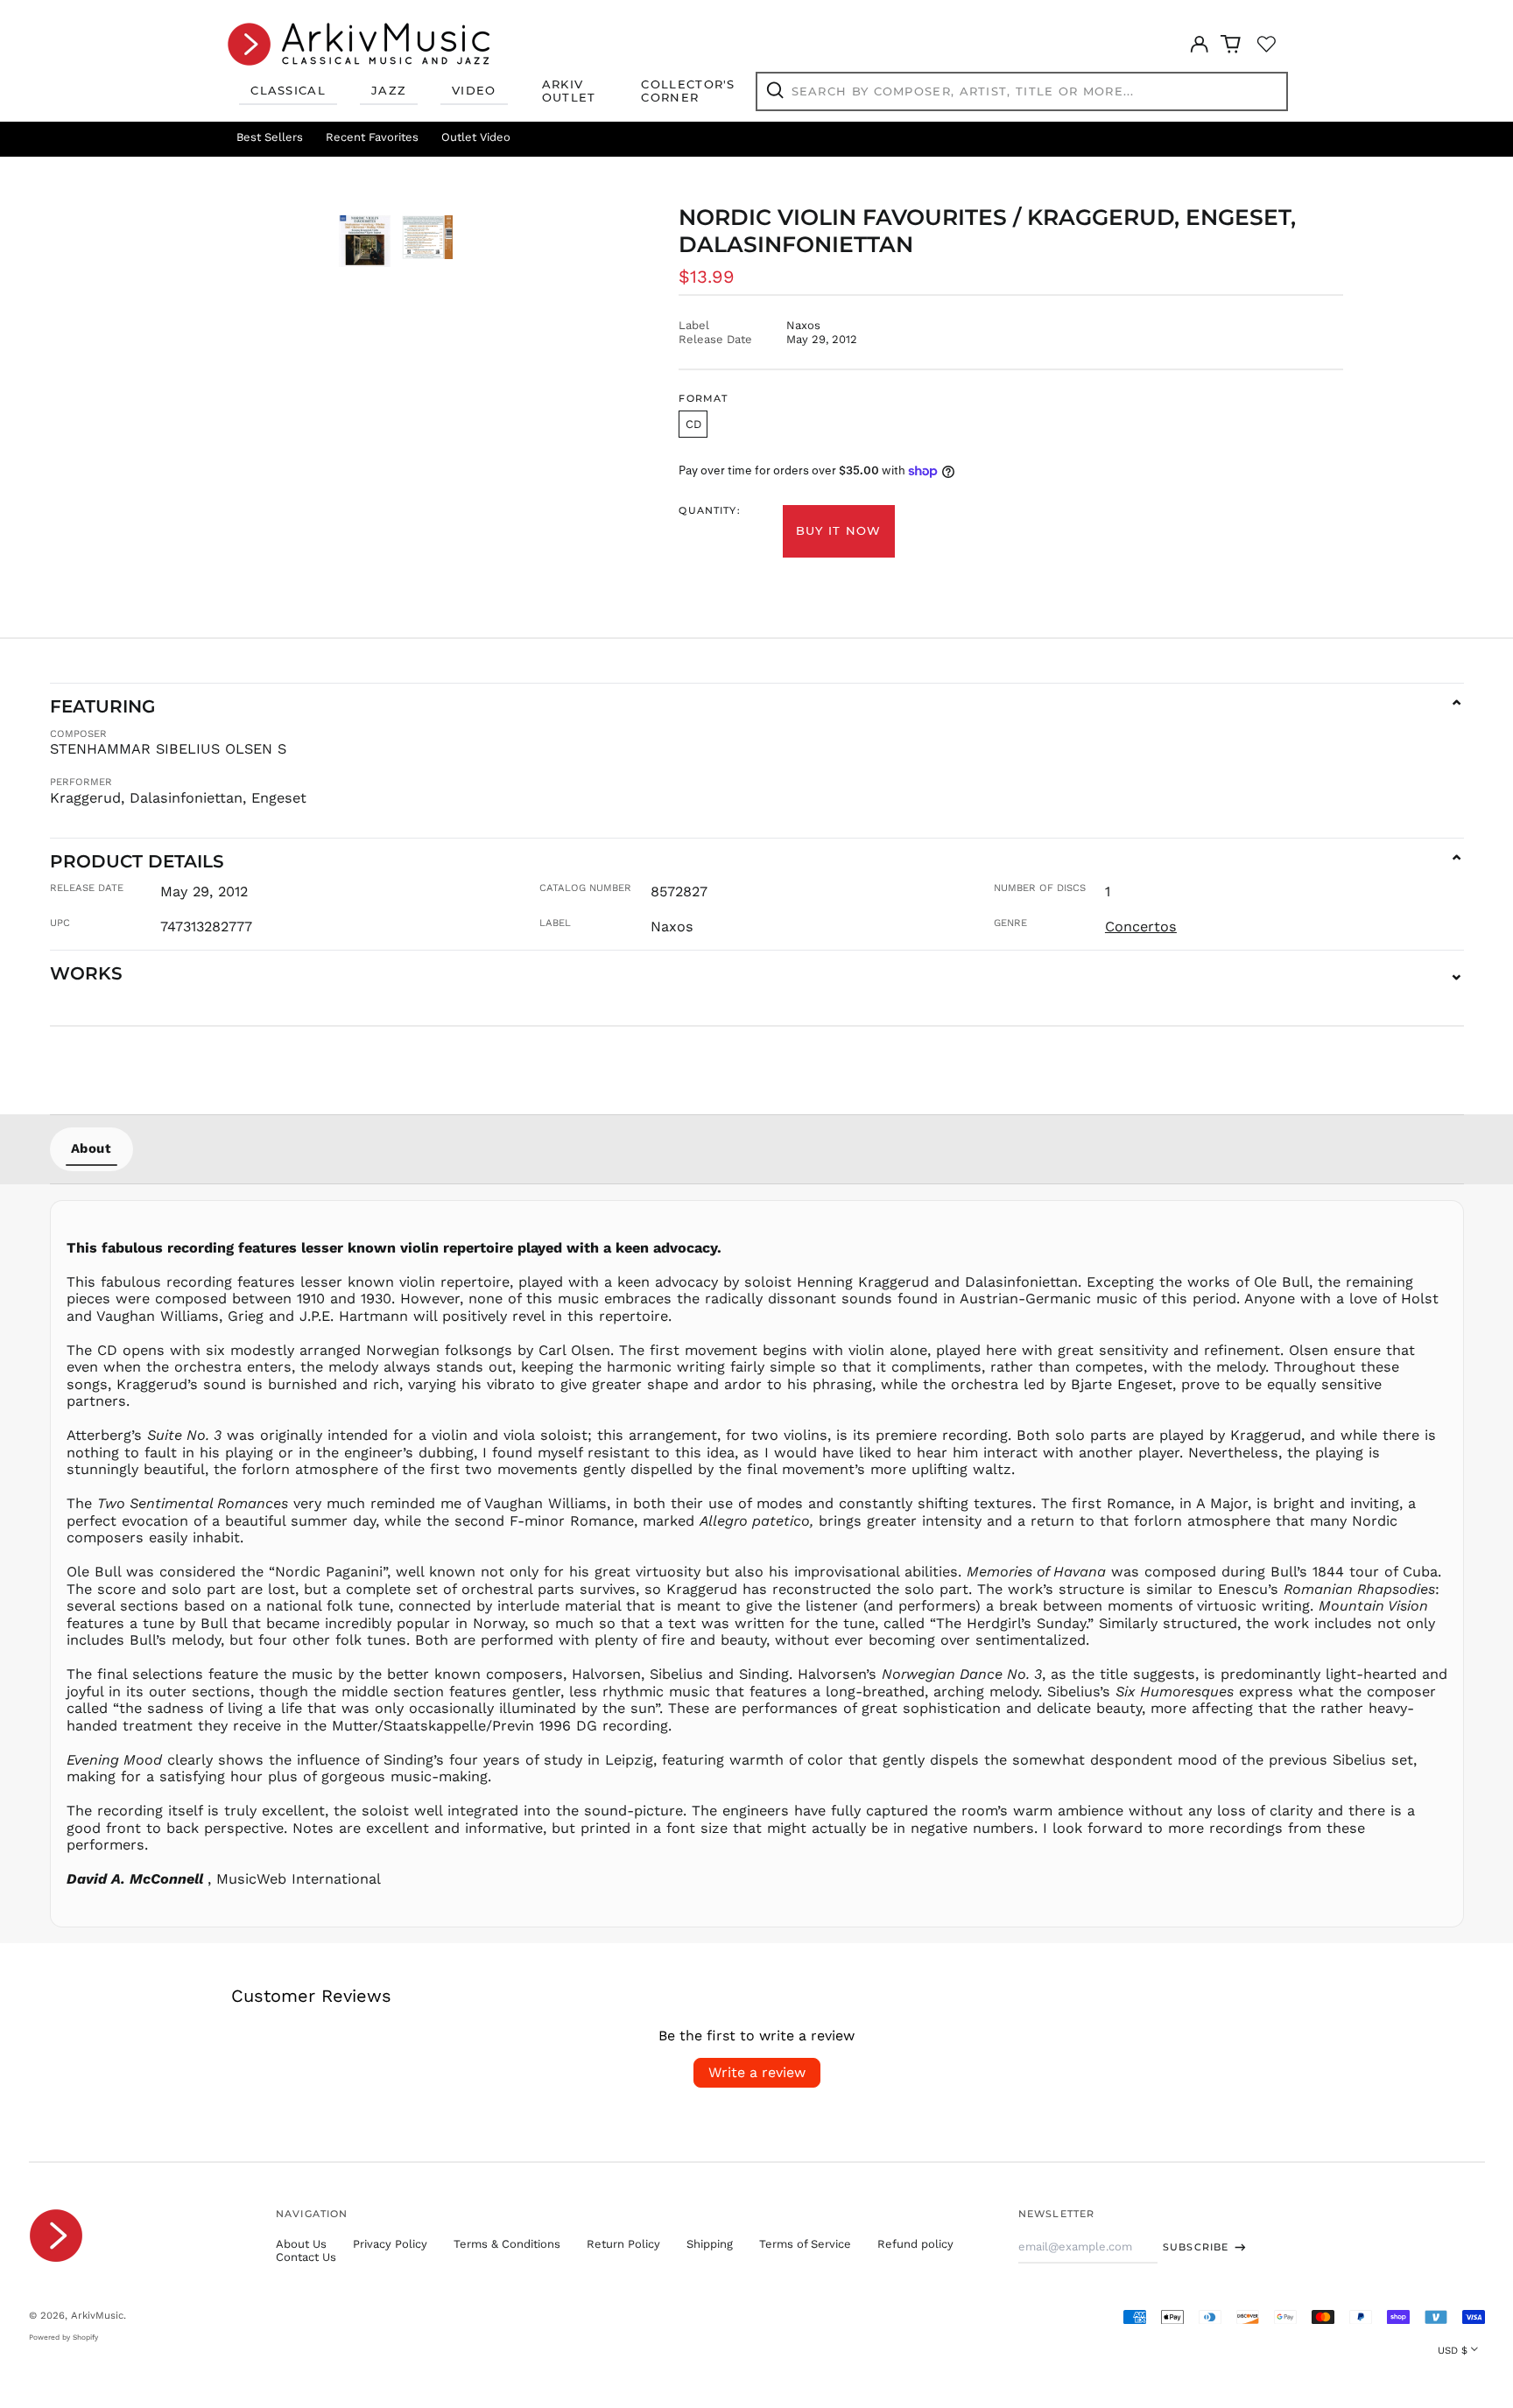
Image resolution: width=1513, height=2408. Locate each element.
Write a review (757, 2072)
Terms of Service (805, 2244)
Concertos (1141, 927)
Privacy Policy (390, 2244)
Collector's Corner (688, 91)
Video (474, 90)
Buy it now (839, 530)
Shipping (710, 2244)
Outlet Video (476, 137)
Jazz (389, 90)
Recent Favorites (372, 137)
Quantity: (709, 511)
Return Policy (623, 2244)
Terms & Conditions (507, 2244)
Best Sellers (270, 137)
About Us (301, 2244)
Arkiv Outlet (569, 91)
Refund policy (915, 2244)
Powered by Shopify (63, 2337)
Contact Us (306, 2257)
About (91, 1148)
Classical (288, 90)
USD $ (1453, 2350)
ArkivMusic (97, 2315)
